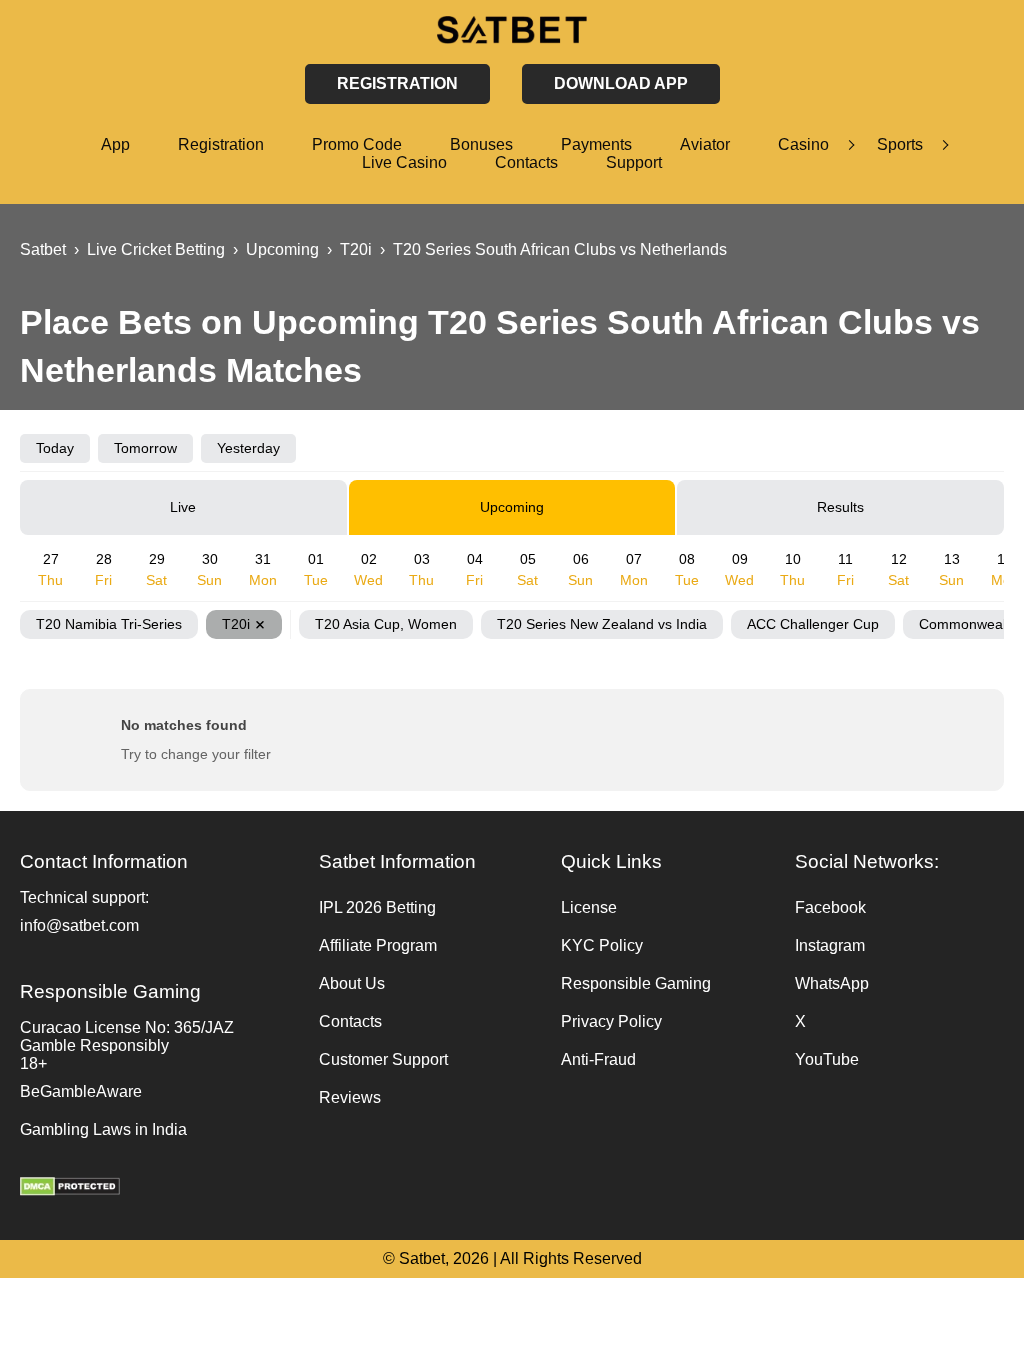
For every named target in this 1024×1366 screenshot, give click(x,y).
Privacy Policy (611, 1021)
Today (55, 448)
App (115, 144)
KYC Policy (602, 945)
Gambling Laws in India (103, 1129)
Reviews (350, 1097)
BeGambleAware (81, 1091)
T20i (236, 624)
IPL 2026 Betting (377, 907)
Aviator (705, 144)
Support (634, 162)
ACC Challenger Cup (813, 624)
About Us (352, 983)
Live (183, 507)
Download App (621, 83)
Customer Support (383, 1059)
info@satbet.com (79, 925)
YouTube (827, 1059)
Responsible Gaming (636, 983)
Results (840, 507)
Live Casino (404, 162)
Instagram (830, 945)
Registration (221, 144)
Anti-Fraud (598, 1059)
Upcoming (512, 507)
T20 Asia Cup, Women (386, 624)
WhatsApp (832, 983)
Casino (803, 144)
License (589, 907)
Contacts (526, 162)
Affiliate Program (378, 945)
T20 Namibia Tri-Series (109, 624)
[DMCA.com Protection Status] (159, 1189)
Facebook (830, 907)
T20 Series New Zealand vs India (602, 624)
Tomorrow (145, 448)
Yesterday (248, 448)
